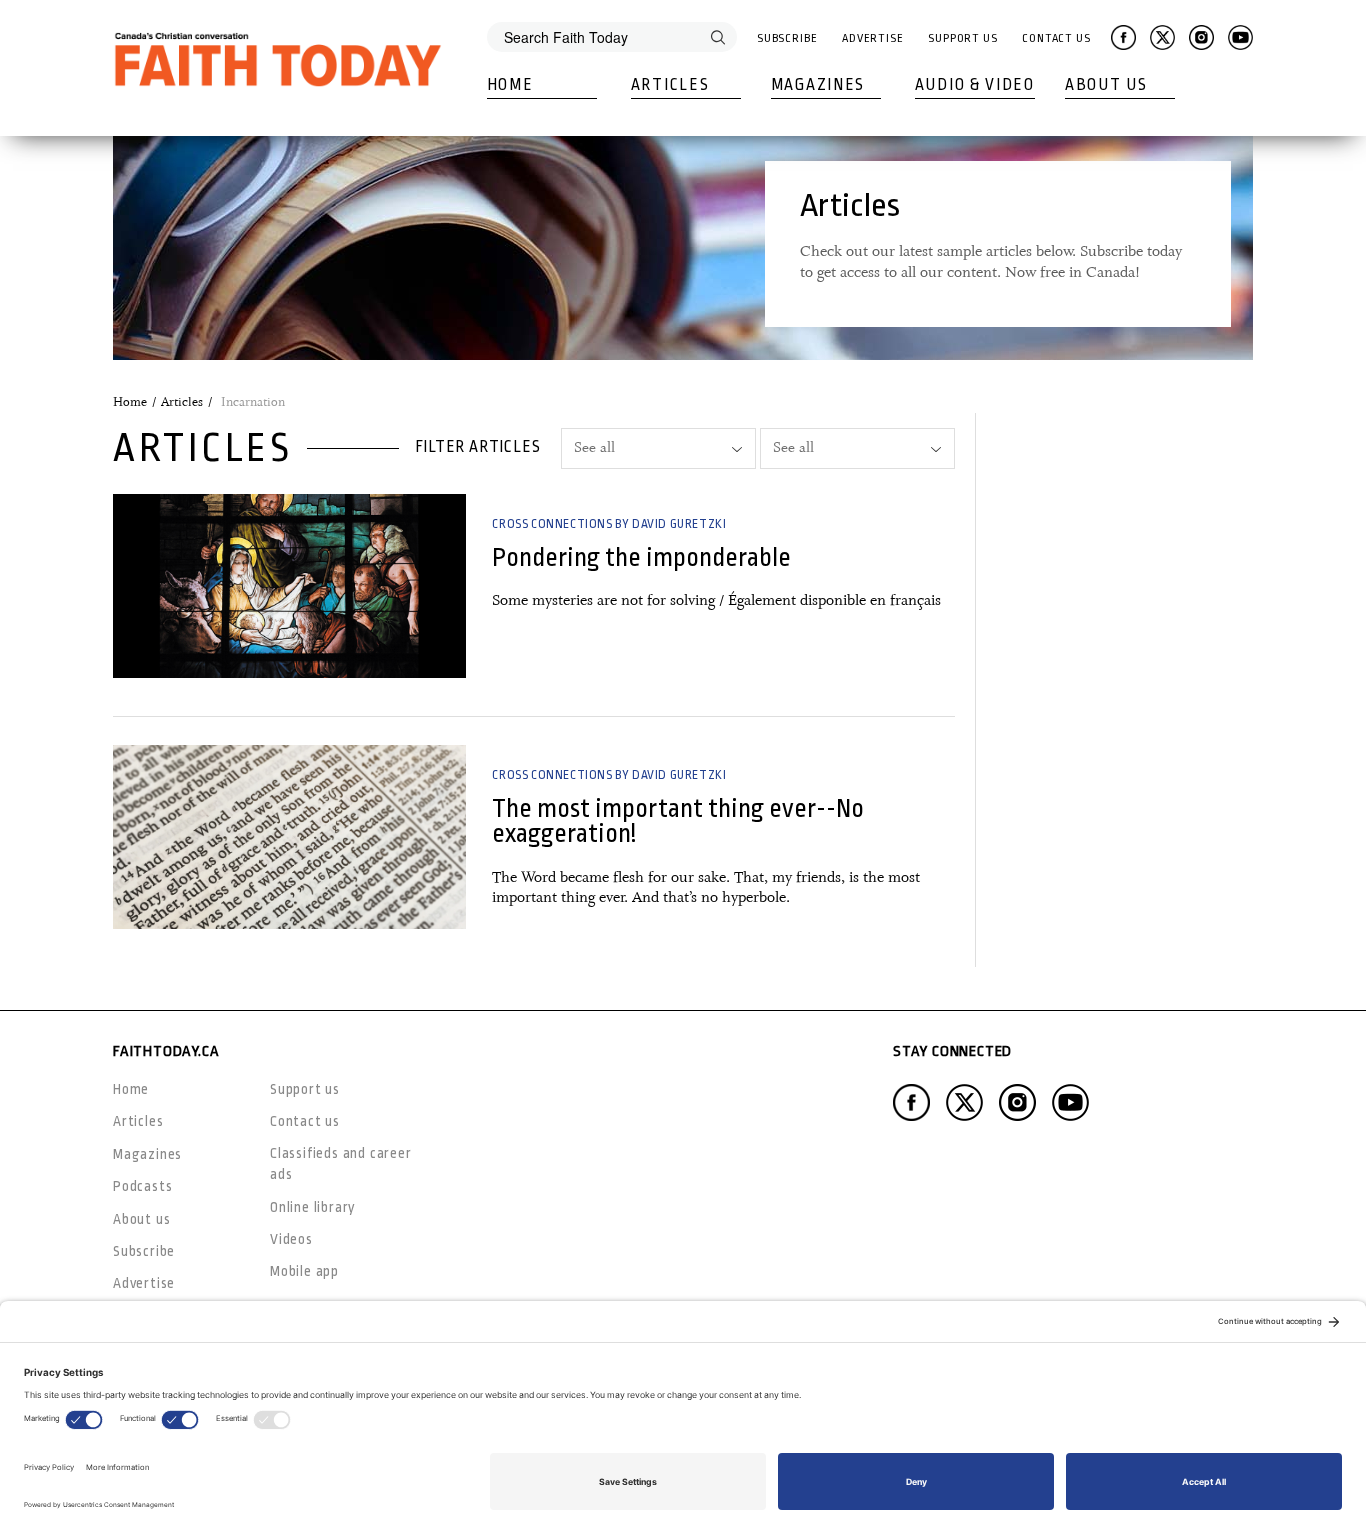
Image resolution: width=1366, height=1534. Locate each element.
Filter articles (478, 447)
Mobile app (304, 1271)
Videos (291, 1239)
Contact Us (1056, 38)
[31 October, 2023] (289, 586)
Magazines (818, 85)
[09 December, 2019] (289, 837)
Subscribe (787, 38)
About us (141, 1219)
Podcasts (142, 1186)
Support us (305, 1089)
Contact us (305, 1121)
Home (510, 85)
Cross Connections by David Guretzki (609, 524)
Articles (670, 85)
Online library (313, 1207)
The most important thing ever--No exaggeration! (678, 821)
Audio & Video (975, 85)
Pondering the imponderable (641, 557)
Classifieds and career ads (341, 1163)
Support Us (963, 38)
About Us (1106, 85)
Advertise (873, 38)
